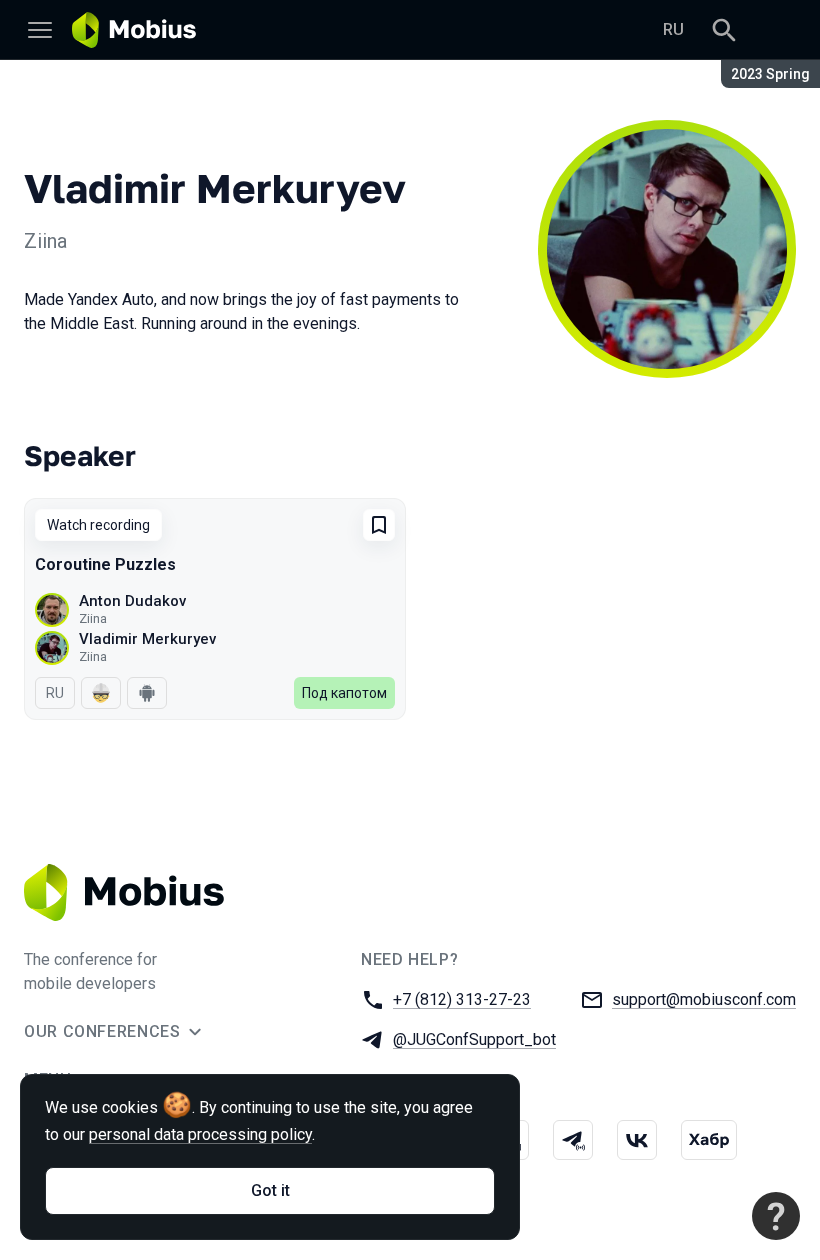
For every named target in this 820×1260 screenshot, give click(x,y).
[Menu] (40, 30)
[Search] (724, 30)
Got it (270, 1190)
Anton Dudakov (132, 601)
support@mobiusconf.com (704, 999)
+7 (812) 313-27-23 (462, 999)
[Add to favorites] (379, 525)
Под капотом (344, 693)
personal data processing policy (200, 1134)
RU (673, 29)
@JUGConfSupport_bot (474, 1039)
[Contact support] (776, 1216)
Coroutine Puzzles (105, 564)
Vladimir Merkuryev (147, 639)
